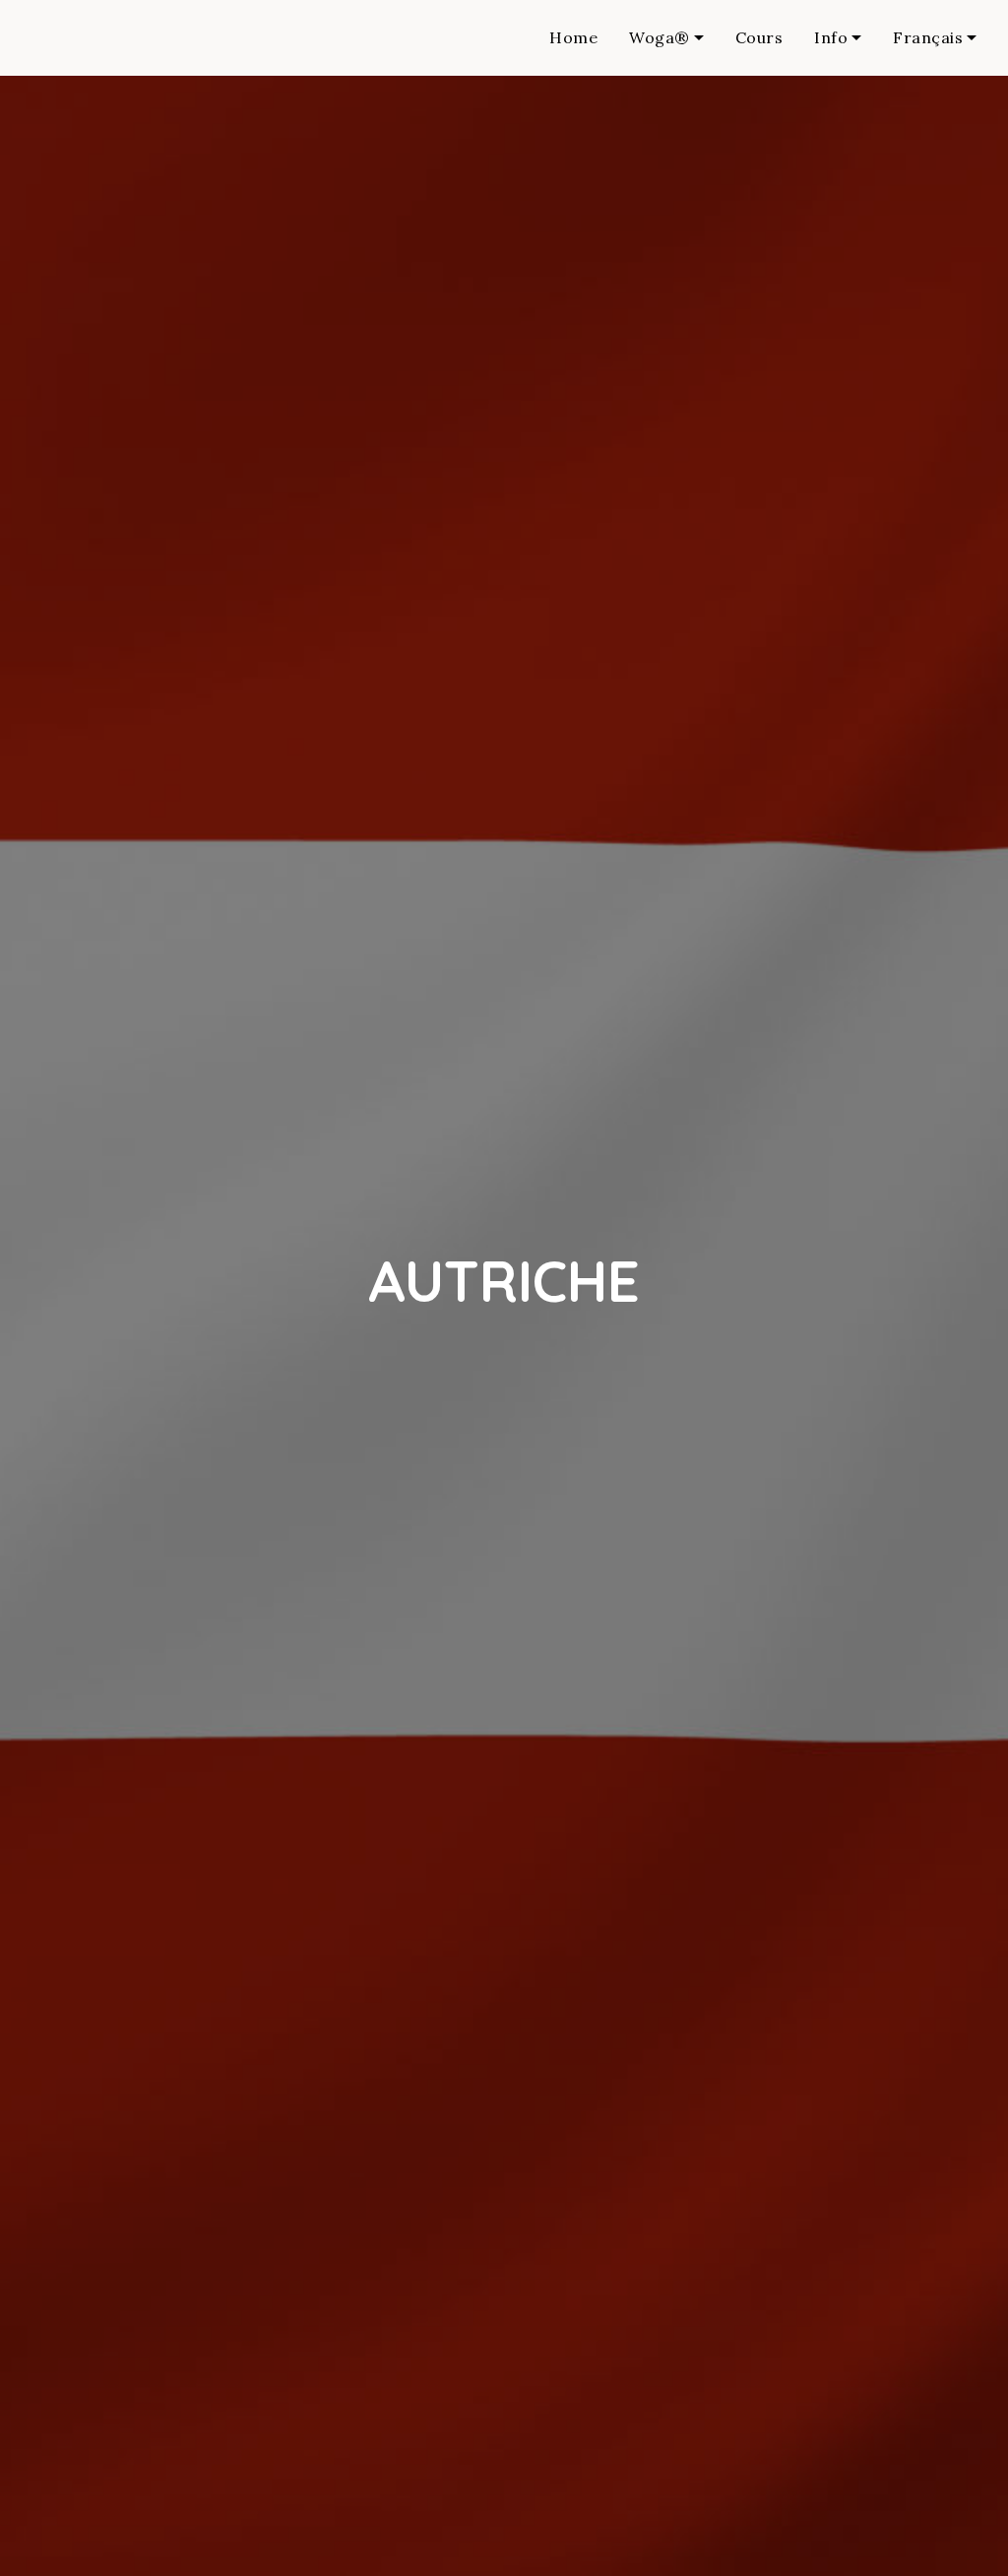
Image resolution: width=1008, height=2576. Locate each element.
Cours (759, 37)
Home (573, 37)
